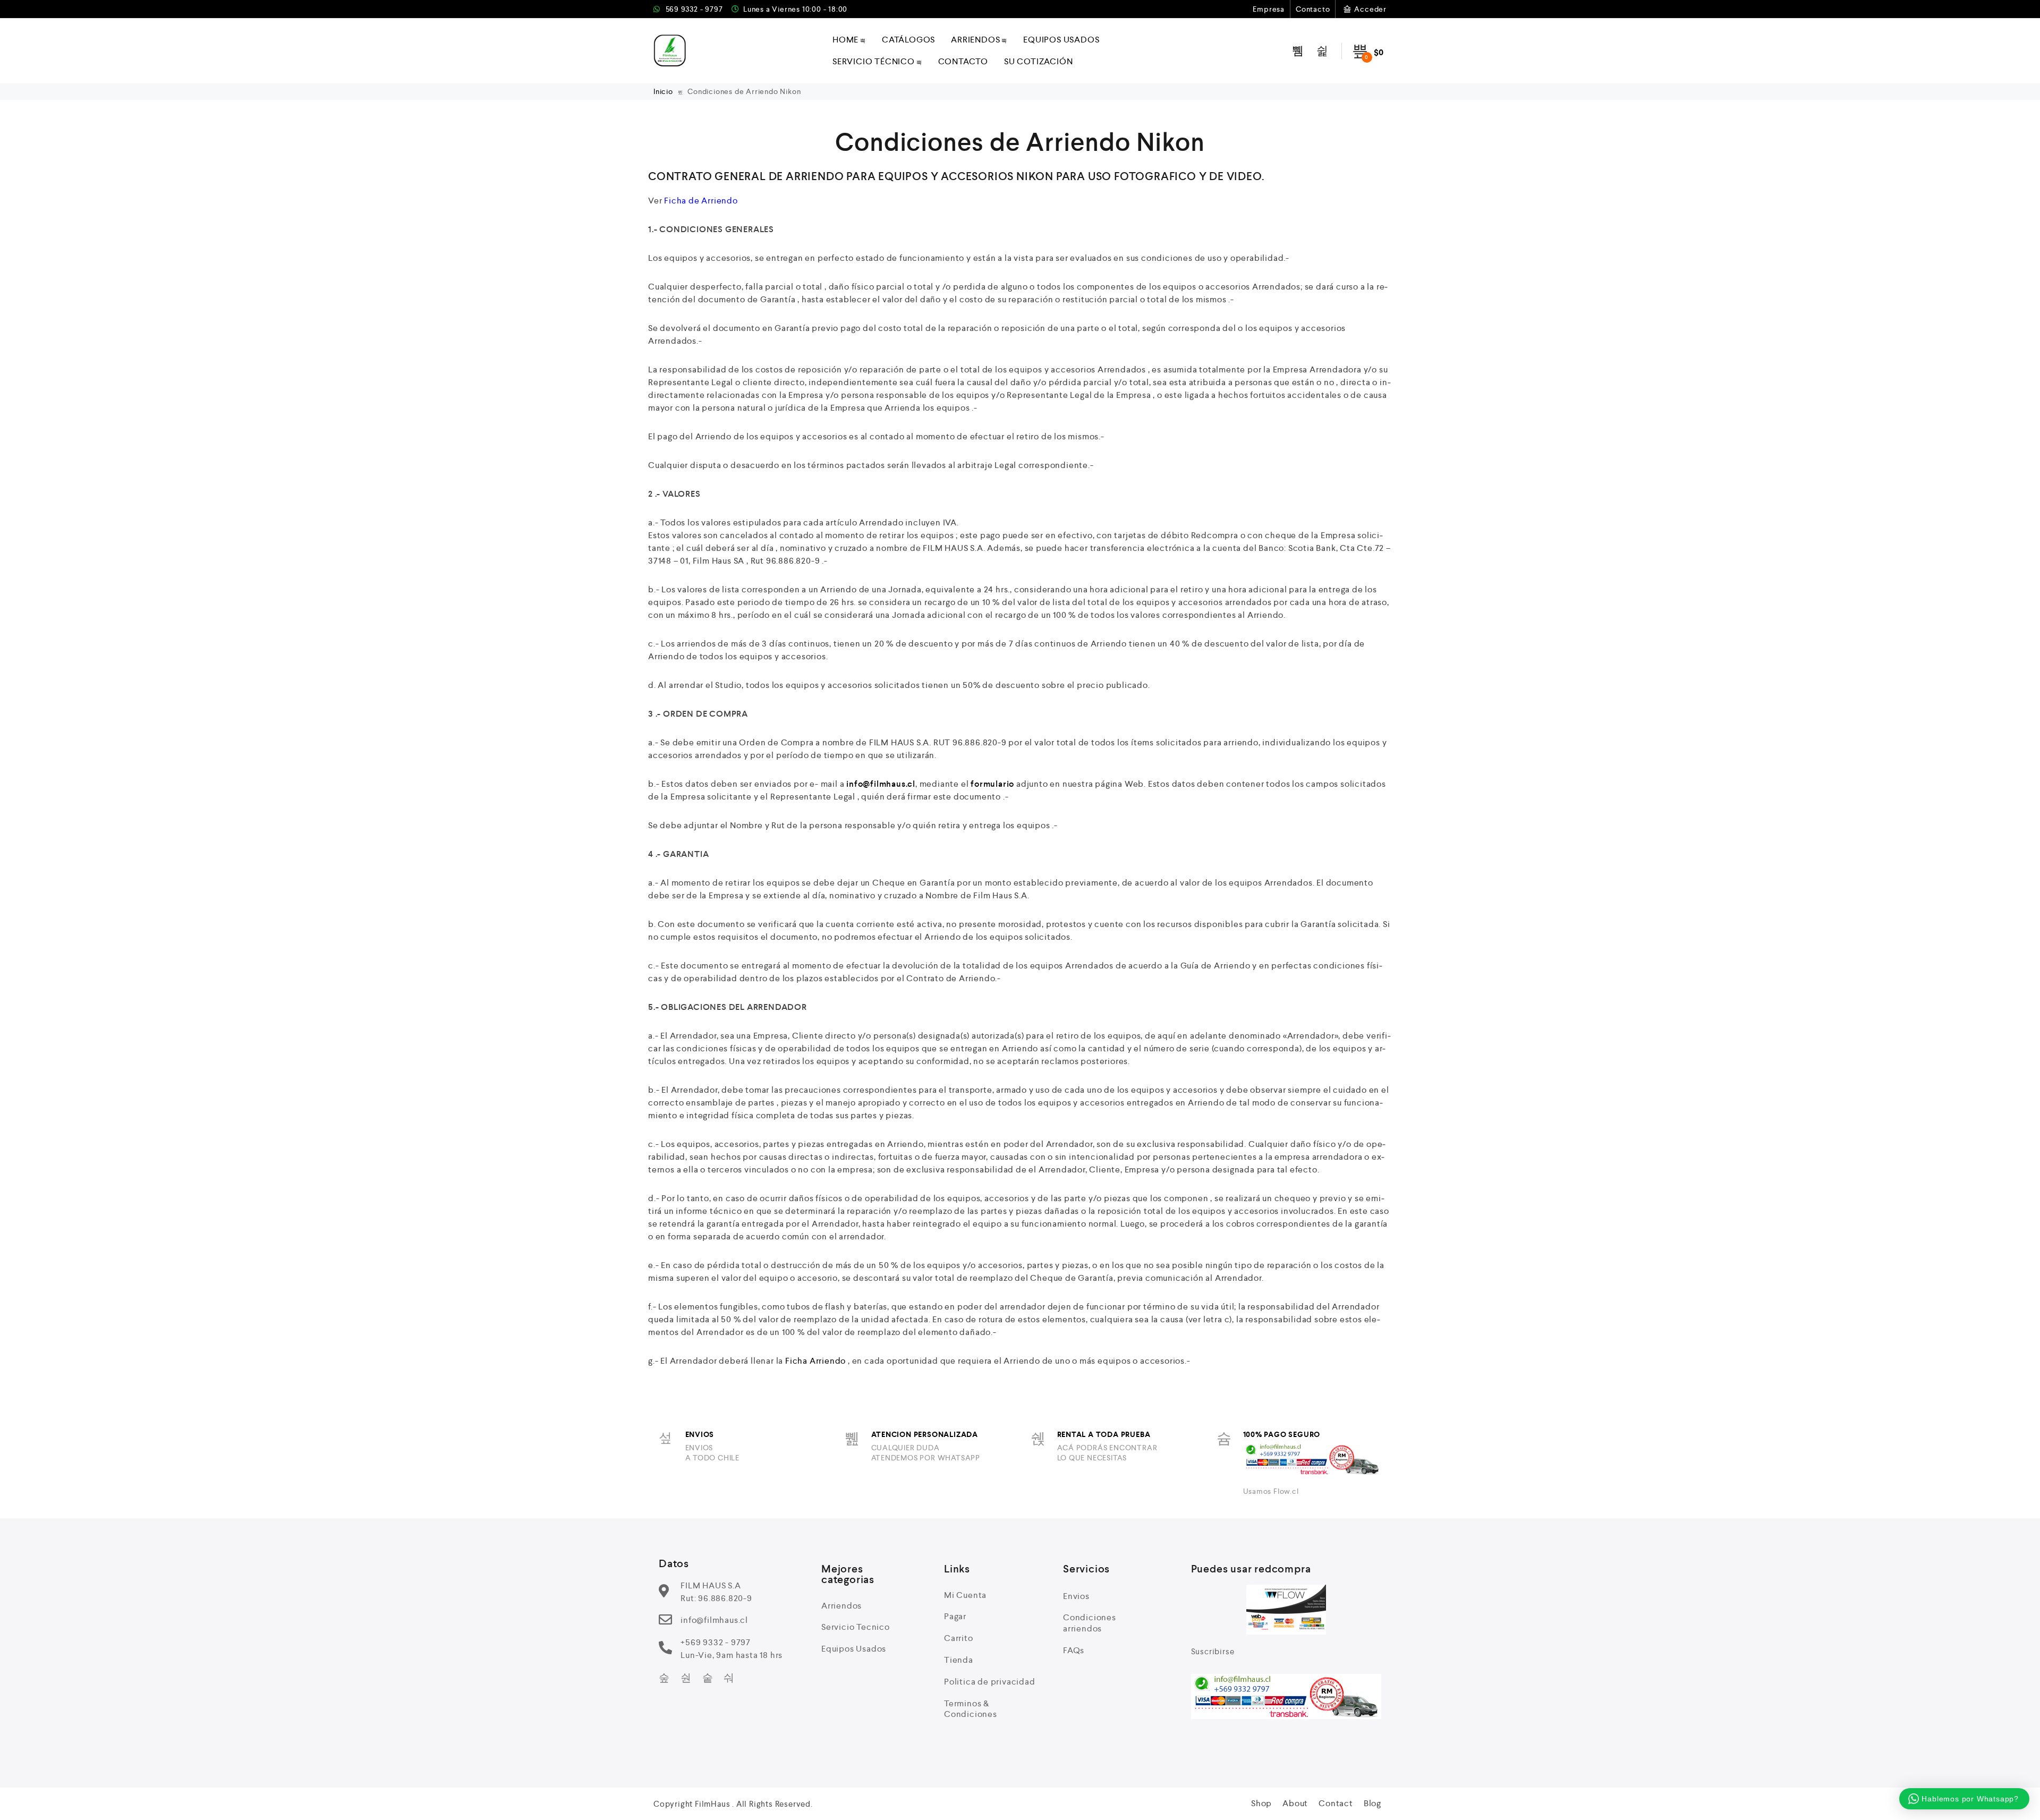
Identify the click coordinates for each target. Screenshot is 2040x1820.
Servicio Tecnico (856, 1627)
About (1295, 1803)
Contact (1336, 1803)
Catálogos (908, 40)
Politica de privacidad (990, 1682)
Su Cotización (1038, 61)
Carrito (959, 1638)
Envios (1076, 1596)
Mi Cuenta (965, 1595)
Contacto (1313, 9)
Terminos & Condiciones (971, 1709)
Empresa (1269, 9)
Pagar (955, 1616)
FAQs (1074, 1650)
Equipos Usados (1061, 40)
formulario (992, 784)
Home (845, 40)
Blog (1372, 1803)
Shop (1261, 1803)
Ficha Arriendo (815, 1361)
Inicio (664, 91)
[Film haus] (670, 51)
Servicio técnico (874, 61)
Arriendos (975, 40)
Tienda (959, 1660)
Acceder (1370, 9)
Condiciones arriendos (1090, 1623)
